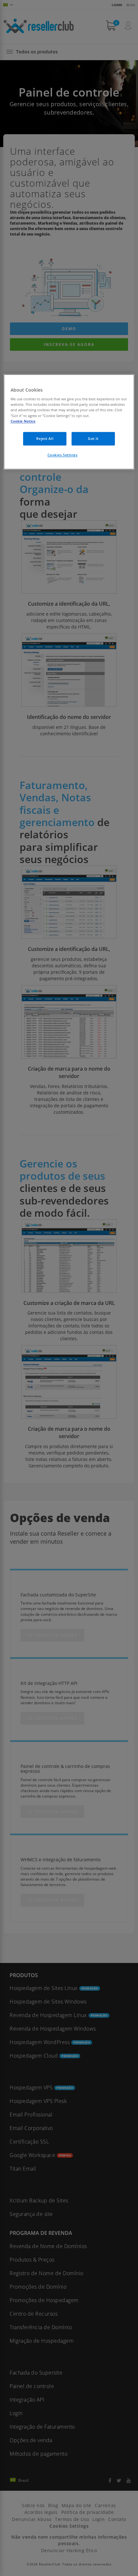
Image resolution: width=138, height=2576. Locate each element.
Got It (93, 438)
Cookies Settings (63, 455)
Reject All (45, 438)
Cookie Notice (23, 421)
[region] (69, 422)
